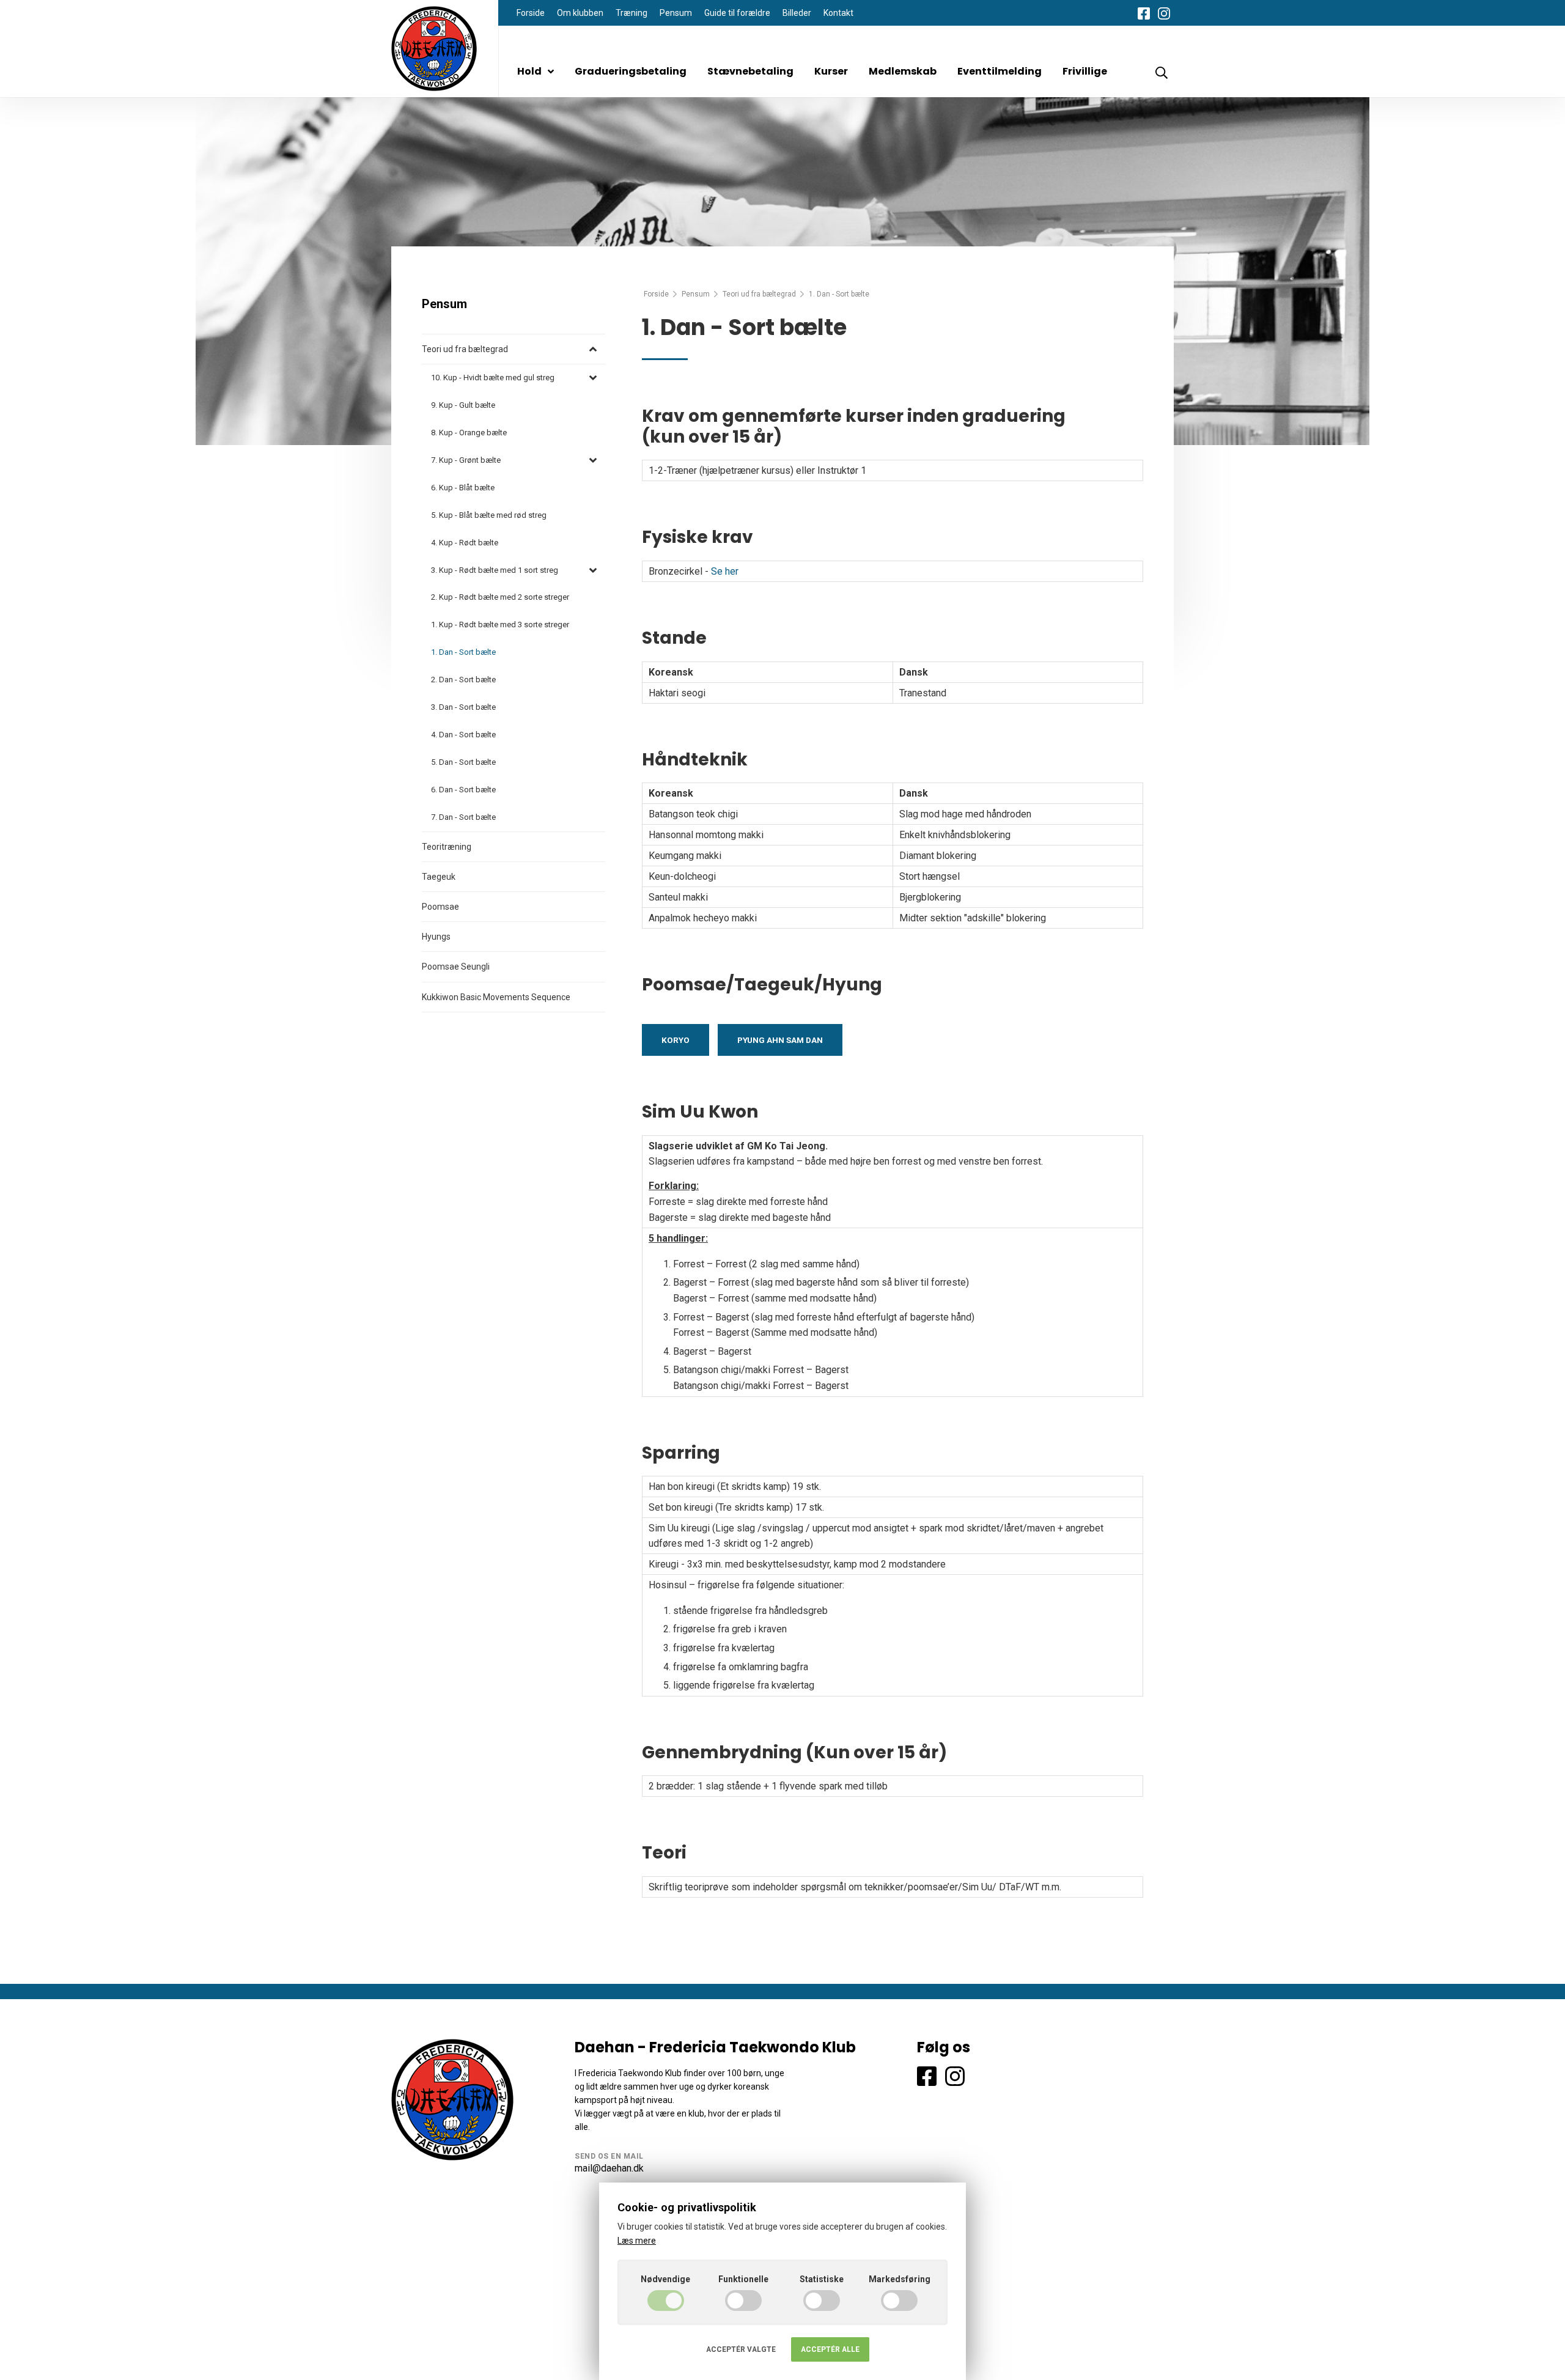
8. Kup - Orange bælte (469, 433)
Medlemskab (903, 71)
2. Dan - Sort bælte (463, 680)
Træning (632, 13)
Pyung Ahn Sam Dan (780, 1040)
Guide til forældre (737, 13)
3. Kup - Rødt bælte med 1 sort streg (495, 570)
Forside (531, 13)
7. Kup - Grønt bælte (466, 460)
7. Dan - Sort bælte (463, 817)
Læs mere (637, 2241)
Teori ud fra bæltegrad (759, 294)
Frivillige (1085, 71)
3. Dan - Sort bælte (463, 707)
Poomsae (440, 907)
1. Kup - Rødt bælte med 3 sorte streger (500, 624)
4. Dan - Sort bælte (463, 735)
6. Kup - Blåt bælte (463, 488)
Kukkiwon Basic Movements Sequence (496, 997)
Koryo (676, 1040)
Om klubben (580, 13)
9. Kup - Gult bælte (463, 405)
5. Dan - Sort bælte (463, 762)
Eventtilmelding (1000, 71)
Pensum (676, 13)
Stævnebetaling (750, 71)
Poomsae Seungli (456, 967)
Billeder (797, 13)
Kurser (831, 71)
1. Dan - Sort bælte (463, 652)
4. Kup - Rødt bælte (465, 543)
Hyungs (436, 937)
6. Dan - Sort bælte (463, 790)
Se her (725, 571)
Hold (529, 71)
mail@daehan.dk (609, 2168)
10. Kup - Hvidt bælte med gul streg (493, 378)
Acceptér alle (830, 2349)
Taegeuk (439, 877)
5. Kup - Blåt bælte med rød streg (489, 515)
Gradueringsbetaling (631, 71)
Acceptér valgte (741, 2349)
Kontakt (838, 13)
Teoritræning (447, 847)
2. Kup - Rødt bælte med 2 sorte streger (500, 597)
